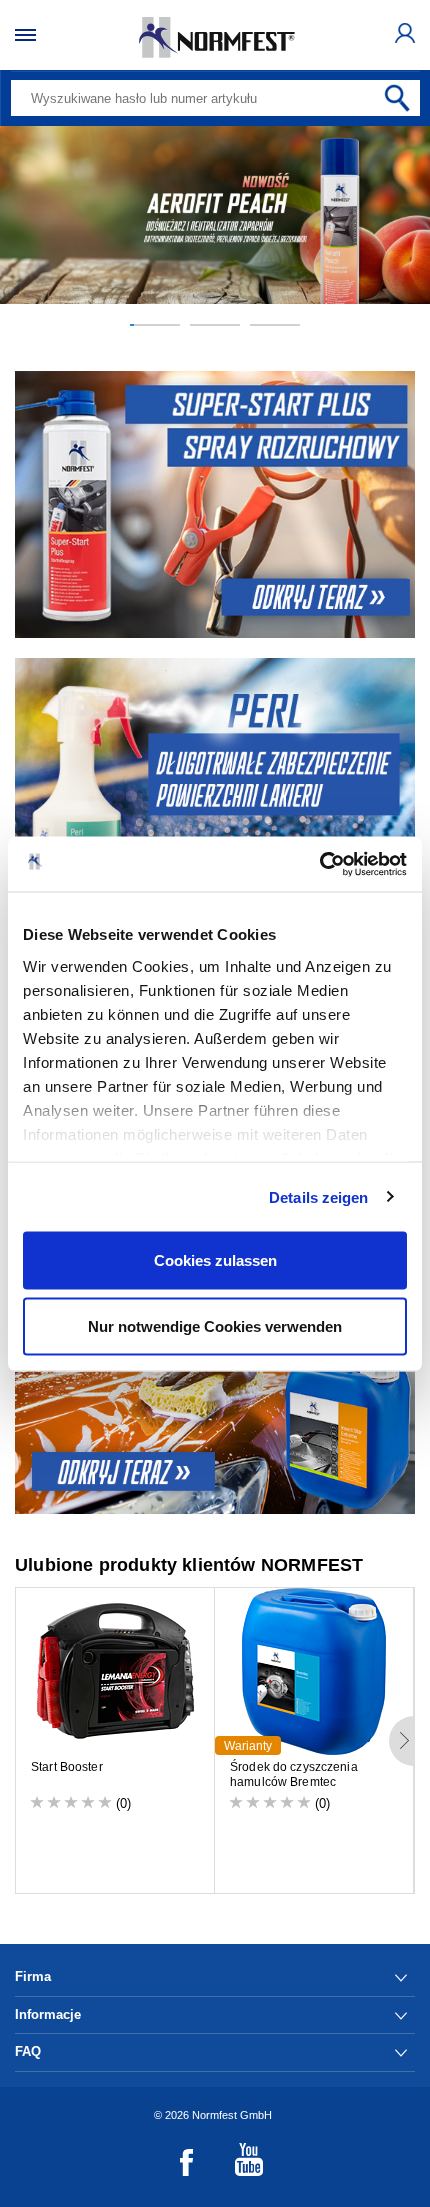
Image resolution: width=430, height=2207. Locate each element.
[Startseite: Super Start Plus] (215, 504)
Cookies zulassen (215, 1260)
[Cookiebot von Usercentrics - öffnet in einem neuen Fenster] (319, 864)
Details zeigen (318, 1196)
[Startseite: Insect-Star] (215, 1380)
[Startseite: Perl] (215, 791)
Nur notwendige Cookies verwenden (215, 1325)
